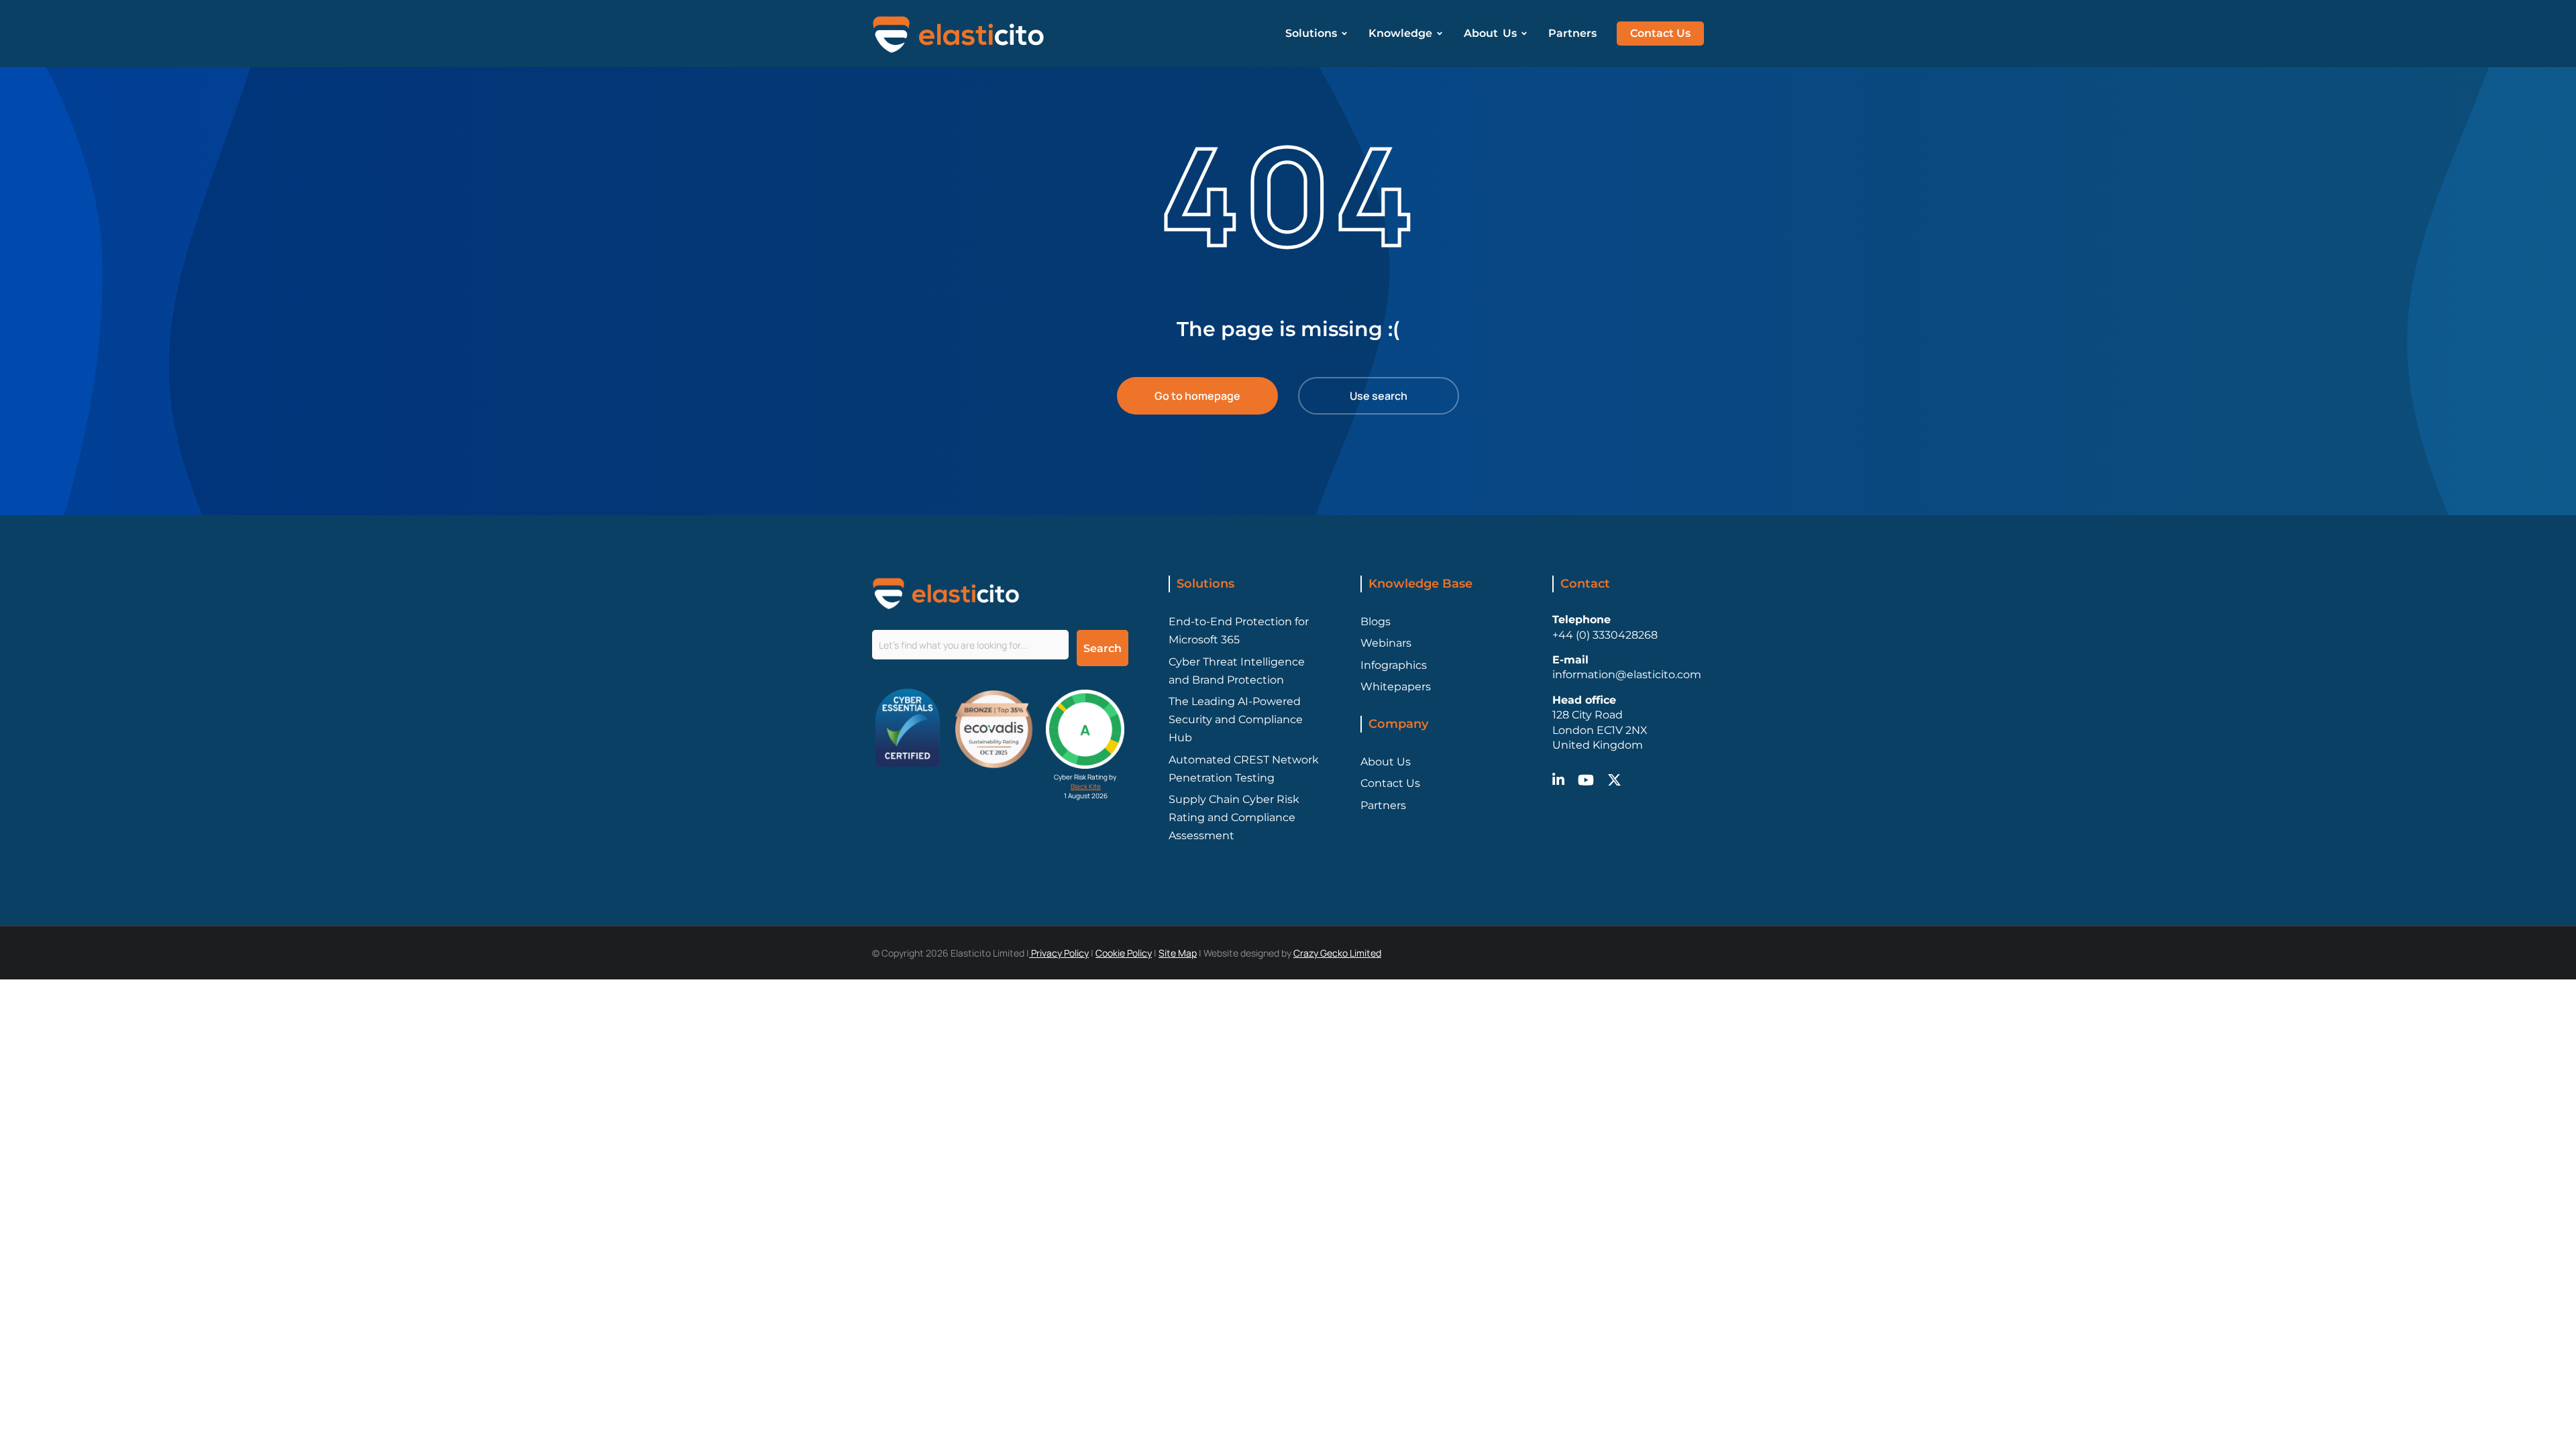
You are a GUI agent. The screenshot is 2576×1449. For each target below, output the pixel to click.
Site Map (1178, 953)
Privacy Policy (1059, 953)
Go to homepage (1197, 396)
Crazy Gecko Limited (1337, 953)
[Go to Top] (2543, 1416)
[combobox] (970, 645)
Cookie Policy (1124, 953)
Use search (1379, 396)
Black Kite (1086, 786)
